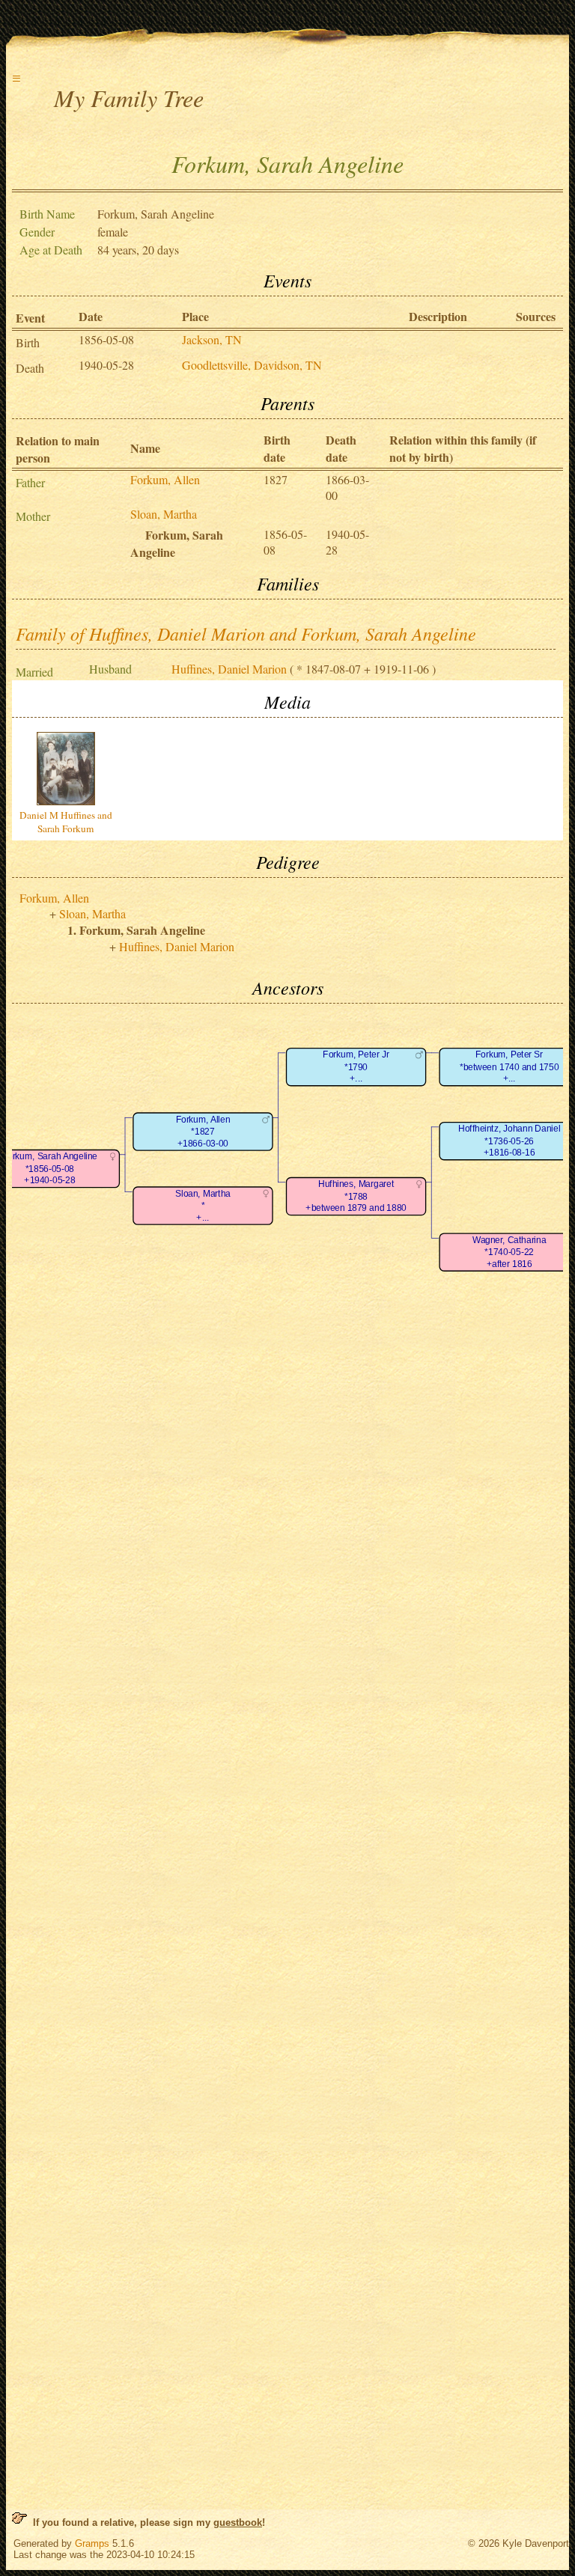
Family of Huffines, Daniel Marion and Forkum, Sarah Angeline (246, 633)
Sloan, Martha (164, 514)
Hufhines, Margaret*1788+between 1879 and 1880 (356, 1197)
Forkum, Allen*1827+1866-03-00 (203, 1132)
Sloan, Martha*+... (203, 1206)
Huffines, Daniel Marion (229, 669)
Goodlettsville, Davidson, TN (252, 365)
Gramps (92, 2543)
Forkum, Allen (165, 479)
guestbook (238, 2522)
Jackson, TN (212, 339)
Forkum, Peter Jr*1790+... (356, 1067)
